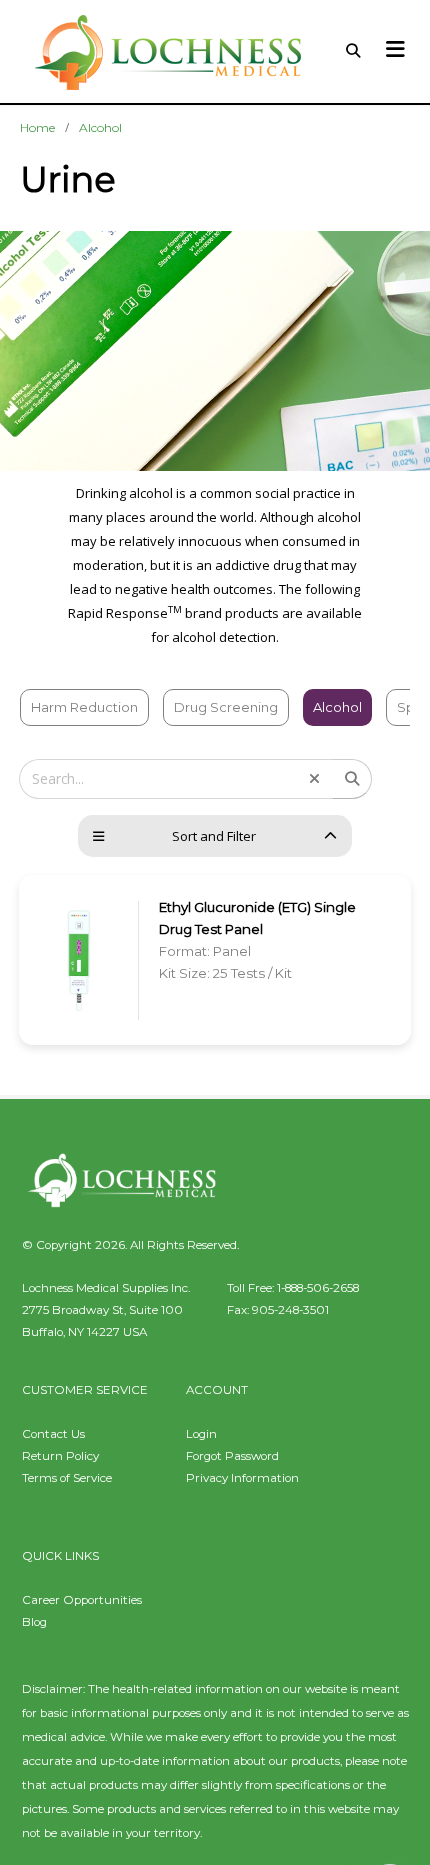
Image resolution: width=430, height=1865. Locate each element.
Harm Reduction (84, 707)
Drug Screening (226, 707)
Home (37, 127)
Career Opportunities (82, 1600)
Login (201, 1434)
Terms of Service (67, 1478)
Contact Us (53, 1434)
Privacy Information (242, 1478)
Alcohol (100, 127)
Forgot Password (232, 1456)
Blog (34, 1622)
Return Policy (60, 1456)
